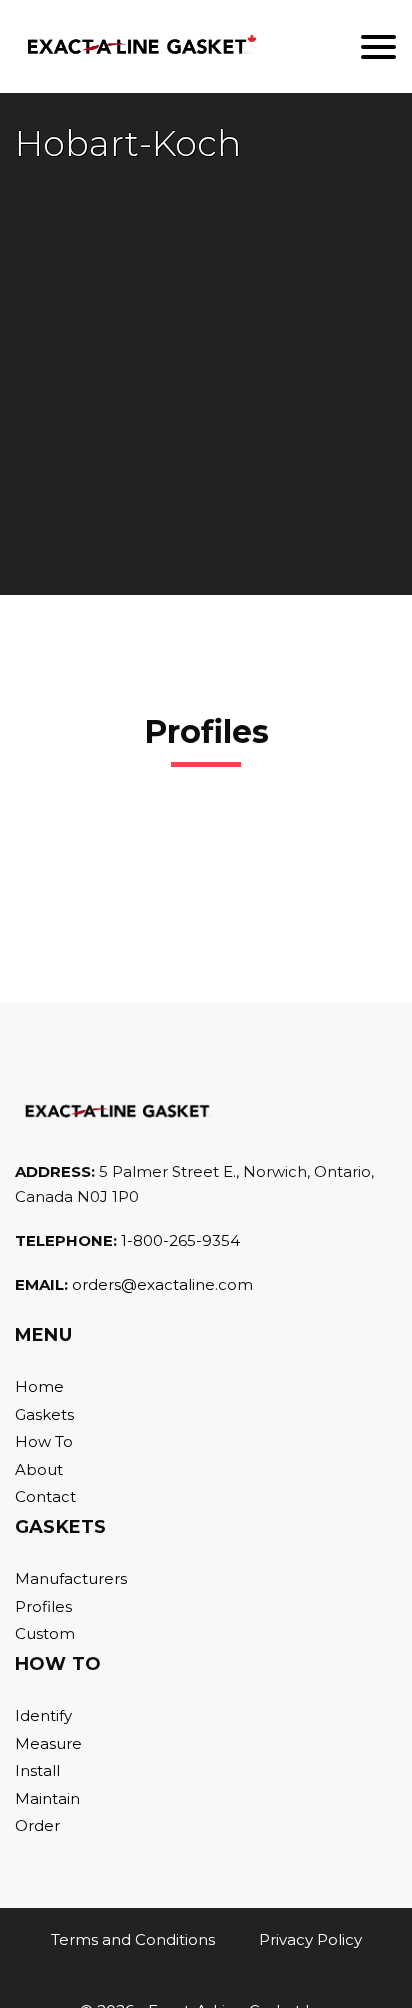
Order (37, 1825)
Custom (45, 1633)
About (39, 1469)
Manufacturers (71, 1578)
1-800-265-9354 (180, 1240)
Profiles (43, 1606)
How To (44, 1441)
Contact (45, 1496)
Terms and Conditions (133, 1939)
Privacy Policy (310, 1939)
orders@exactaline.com (162, 1284)
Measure (48, 1743)
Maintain (47, 1798)
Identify (43, 1715)
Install (37, 1770)
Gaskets (44, 1414)
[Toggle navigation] (378, 47)
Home (39, 1386)
